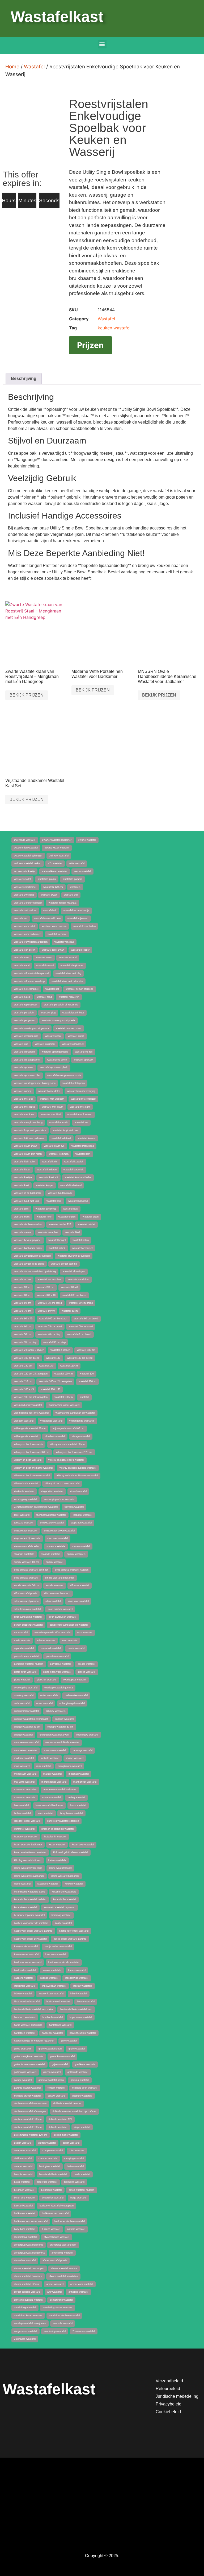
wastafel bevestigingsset (28, 1240)
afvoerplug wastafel (62, 2253)
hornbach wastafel (53, 2017)
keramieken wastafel (25, 1907)
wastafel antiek (57, 1248)
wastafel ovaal (53, 1036)
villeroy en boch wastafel (28, 1460)
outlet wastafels (49, 1695)
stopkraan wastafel (81, 1523)
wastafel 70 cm (23, 1311)
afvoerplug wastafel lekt (63, 2245)
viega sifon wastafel (52, 1491)
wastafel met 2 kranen (80, 1115)
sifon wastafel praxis (25, 1593)
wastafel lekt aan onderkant (29, 1138)
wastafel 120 (87, 1374)
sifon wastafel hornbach (57, 1593)
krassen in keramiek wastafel (58, 1829)
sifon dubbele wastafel (60, 1609)
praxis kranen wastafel (27, 1656)
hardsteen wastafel (25, 2033)
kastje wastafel (63, 1923)
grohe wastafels (23, 2049)
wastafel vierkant (57, 934)
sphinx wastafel (55, 1562)
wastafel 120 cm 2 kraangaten (31, 1374)
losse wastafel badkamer (49, 1805)
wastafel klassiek (74, 1162)
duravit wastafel (57, 2096)
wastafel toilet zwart (53, 950)
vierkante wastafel (24, 1491)
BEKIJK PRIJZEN (27, 695)
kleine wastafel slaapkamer (29, 1876)
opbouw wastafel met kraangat (31, 1719)
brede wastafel (82, 2174)
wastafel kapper (45, 1185)
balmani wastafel (23, 2206)
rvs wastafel (21, 1633)
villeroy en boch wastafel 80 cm (67, 1444)
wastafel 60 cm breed (86, 1319)
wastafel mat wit (59, 1123)
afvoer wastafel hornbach (28, 2276)
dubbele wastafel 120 (60, 2119)
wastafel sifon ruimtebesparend (31, 973)
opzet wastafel (44, 1703)
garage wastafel (23, 2080)
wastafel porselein (24, 1013)
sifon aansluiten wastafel (63, 1617)
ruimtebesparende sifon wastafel (52, 1633)
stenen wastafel (81, 1546)
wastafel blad (72, 1232)
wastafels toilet (22, 879)
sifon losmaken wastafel (27, 1609)
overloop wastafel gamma (59, 1688)
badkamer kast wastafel (55, 2213)
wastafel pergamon (25, 1020)
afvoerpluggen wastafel (57, 2237)
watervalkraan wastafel (54, 871)
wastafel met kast (24, 1115)
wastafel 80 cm (23, 1303)
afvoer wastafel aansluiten (63, 2276)
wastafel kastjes (23, 1177)
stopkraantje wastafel (52, 1523)
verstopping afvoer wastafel (59, 1499)
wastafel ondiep (23, 1091)
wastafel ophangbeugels (55, 1052)
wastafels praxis (47, 879)
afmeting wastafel (78, 2292)
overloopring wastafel (26, 1688)
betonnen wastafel (24, 2190)
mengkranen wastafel (70, 1766)
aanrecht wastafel (63, 2323)
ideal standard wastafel (27, 2002)
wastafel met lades (25, 1107)
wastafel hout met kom (27, 1201)
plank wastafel (22, 1680)
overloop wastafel (24, 1695)
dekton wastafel (47, 2143)
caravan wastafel (48, 2159)
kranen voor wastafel (26, 1837)
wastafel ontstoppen (74, 1083)
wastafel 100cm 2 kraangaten (55, 1381)
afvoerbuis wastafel (25, 2260)
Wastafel (34, 67)
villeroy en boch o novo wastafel (66, 1460)
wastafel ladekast (61, 1138)
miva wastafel (22, 1766)
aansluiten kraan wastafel (28, 2316)
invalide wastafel (49, 1978)
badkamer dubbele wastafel (70, 2221)
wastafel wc (21, 918)
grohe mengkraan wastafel (29, 2056)
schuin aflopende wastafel (28, 1625)
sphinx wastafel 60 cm (27, 1562)
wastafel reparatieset (26, 1005)
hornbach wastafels (25, 2017)
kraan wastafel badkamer (28, 1845)
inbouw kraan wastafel (51, 1994)
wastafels (75, 887)
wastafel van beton (25, 950)
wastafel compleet (48, 1232)
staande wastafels (24, 1554)
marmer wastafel (52, 1798)
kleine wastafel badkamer (65, 1876)
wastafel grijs (21, 1209)
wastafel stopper (80, 950)
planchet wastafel (47, 1680)
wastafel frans (22, 1217)
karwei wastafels (52, 1970)
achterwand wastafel (61, 2300)
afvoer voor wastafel (82, 2284)
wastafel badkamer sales (28, 1248)
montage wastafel (83, 1750)
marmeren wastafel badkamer (60, 1790)
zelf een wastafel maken (28, 863)
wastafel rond (44, 997)
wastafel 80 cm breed (74, 1295)
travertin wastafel (74, 1507)
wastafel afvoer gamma (64, 1264)
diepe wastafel (82, 2127)
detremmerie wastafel (66, 2135)
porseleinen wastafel (57, 1656)
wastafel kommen (59, 1154)
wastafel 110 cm (23, 1381)
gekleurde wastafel (78, 2072)
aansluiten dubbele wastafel (64, 2316)
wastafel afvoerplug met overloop (32, 1256)
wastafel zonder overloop (28, 903)
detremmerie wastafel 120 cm (31, 2135)
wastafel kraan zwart (26, 1146)
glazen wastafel (52, 2072)
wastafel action (22, 1279)
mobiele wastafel (50, 1758)
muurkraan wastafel (55, 1750)
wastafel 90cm (22, 1287)
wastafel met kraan (53, 1107)
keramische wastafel (65, 1899)
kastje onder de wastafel (58, 1947)
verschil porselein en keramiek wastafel (36, 1507)
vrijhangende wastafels (82, 1421)
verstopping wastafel (25, 1499)
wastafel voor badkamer (27, 934)
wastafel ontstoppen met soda (64, 1075)
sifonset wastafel (80, 1585)
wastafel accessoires (49, 1279)
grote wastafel (69, 2041)
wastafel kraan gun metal (28, 1154)
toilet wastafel (22, 1515)
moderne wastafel (24, 1758)
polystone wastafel (61, 1664)
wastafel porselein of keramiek (61, 1005)
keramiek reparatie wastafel (29, 1915)
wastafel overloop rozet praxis (59, 1020)
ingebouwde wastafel (77, 1978)
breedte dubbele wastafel (53, 2174)
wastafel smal (22, 966)
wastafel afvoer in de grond (29, 1264)
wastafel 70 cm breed (81, 1303)
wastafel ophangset (73, 1044)
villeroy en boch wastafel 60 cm (32, 1452)
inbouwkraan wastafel (54, 1986)
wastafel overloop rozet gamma (31, 1028)
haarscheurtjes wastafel (83, 2033)
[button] (102, 44)
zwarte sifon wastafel (26, 848)
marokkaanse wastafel (54, 1782)
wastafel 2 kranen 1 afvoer (29, 1350)
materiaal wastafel (79, 1774)
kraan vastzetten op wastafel (30, 1852)
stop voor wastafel (58, 1538)
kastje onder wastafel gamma (70, 1939)
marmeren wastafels (25, 1790)
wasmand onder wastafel (28, 1405)
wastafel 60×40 (46, 1311)
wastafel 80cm (22, 1295)
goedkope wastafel (85, 2064)
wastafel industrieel (71, 1185)
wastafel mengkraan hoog (28, 1123)
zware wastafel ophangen (28, 856)
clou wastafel (77, 2151)
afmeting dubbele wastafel (29, 2300)
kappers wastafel (24, 1978)
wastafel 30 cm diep (54, 1342)
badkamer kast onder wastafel (31, 2221)
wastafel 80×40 (69, 1287)
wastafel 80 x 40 (46, 1295)
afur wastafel (54, 2292)
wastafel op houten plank (54, 1067)
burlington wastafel (50, 2166)
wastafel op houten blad (27, 1075)
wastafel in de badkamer (28, 1193)
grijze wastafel (60, 2064)
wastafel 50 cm (23, 1334)
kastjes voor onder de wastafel (31, 1923)
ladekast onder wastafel (27, 1821)
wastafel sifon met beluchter (67, 981)
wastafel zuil (71, 895)
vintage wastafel (81, 1436)
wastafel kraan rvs (54, 1146)
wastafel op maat (24, 1067)
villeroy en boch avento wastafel (32, 1476)
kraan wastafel (57, 1845)
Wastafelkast (49, 2389)
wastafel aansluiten (79, 1279)
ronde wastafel (22, 1641)
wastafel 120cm (69, 1366)
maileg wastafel (76, 1798)
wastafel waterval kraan (47, 918)
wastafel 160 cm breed (27, 1358)
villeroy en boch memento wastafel (33, 1468)
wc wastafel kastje (24, 871)
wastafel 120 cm (64, 1374)
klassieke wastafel (48, 1884)
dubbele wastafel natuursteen (30, 2103)
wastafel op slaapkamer (27, 1060)
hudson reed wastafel (58, 2002)
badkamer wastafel (25, 2213)
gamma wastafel (80, 2080)
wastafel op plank (84, 1060)
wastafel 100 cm (64, 1397)
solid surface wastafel (26, 1578)
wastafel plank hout (73, 1013)
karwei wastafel (77, 1970)
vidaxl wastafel (78, 1491)
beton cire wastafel (25, 2198)
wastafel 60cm (70, 1311)
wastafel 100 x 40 (50, 1389)
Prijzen (90, 345)
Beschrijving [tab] (24, 378)
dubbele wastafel (58, 2127)
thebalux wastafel (82, 1515)
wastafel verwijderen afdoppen (31, 942)
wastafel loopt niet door (66, 1130)
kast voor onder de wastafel (64, 1962)
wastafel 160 (53, 1358)
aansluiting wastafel (25, 2308)
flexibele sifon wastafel (85, 2088)
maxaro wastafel (52, 1774)
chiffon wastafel (23, 2159)
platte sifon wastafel (25, 1672)
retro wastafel (70, 1641)
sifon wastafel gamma (26, 1601)
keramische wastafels (64, 1892)
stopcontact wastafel (26, 1531)
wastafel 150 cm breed (80, 1358)
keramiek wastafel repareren (59, 1907)
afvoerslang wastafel (25, 2237)
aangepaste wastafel (25, 2331)
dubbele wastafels (82, 2096)
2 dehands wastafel (25, 2339)
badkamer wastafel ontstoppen (57, 2206)
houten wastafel (86, 2002)
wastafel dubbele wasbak (28, 1224)
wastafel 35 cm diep (25, 1342)
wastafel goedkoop (46, 1209)
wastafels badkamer (25, 887)
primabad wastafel (51, 1648)
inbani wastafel (79, 1994)
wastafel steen (44, 958)
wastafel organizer (45, 1044)
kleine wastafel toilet (60, 1868)
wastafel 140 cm (23, 1366)
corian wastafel (71, 2143)
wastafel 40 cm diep (49, 1334)
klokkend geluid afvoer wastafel (71, 1852)
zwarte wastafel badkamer (57, 840)
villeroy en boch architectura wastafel (77, 1476)
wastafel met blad (51, 1115)
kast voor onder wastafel (28, 1962)
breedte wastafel (23, 2174)
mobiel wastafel (75, 1758)
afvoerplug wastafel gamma (29, 2253)
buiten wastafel (75, 2166)
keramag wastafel (61, 1915)
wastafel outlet (76, 1036)
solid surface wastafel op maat (31, 1570)
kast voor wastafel (56, 1954)
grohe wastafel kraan (50, 2049)
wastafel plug (48, 1013)
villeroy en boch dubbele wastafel (78, 1468)
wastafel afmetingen (74, 1272)
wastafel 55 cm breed (50, 1327)
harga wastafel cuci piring (28, 2025)
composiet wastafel (25, 2151)
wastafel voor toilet (25, 926)
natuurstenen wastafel (26, 1742)
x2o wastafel (55, 863)
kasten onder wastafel (26, 1954)
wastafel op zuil (84, 1052)
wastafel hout (54, 1201)
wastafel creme (23, 1232)
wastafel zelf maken (25, 910)
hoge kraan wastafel (81, 2017)
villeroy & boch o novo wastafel (62, 1484)
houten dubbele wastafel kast (76, 2009)
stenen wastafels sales (27, 1546)
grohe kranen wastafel (62, 2056)
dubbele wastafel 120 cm (28, 2119)
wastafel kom (83, 1154)
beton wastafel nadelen (82, 2190)
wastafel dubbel (86, 1224)
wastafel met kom (80, 1107)
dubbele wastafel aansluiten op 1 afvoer (75, 2111)
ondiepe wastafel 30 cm (60, 1727)
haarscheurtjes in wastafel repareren (34, 2041)
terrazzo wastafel (24, 1523)
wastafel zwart (49, 895)
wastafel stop (22, 958)
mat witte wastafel (24, 1782)
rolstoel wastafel (46, 1641)
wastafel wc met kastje (76, 910)
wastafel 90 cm (46, 1287)
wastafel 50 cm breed (81, 1327)
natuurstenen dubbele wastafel (62, 1742)
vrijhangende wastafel (26, 1436)
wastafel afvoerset (82, 1248)
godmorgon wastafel (25, 2072)
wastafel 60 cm (23, 1327)
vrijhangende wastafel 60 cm (68, 1428)
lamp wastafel (45, 1813)
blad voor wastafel (47, 2182)
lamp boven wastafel (71, 1813)
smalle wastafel (55, 1585)
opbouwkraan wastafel (26, 1711)
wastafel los (81, 1123)
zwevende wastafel (25, 840)
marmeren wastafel (25, 1798)
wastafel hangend (78, 1201)
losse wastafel (78, 1805)
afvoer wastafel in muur (64, 2268)
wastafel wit (50, 910)
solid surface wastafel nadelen (72, 1570)
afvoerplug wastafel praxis (29, 2245)
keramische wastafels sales (29, 1892)
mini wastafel (44, 1766)
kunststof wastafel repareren (63, 1821)
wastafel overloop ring (26, 1036)
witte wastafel (77, 863)
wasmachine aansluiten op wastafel (75, 1413)
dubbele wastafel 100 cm (28, 2127)
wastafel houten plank (60, 1193)
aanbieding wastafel (55, 2331)
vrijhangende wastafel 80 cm (30, 1428)
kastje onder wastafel (26, 1947)
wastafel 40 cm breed (79, 1334)
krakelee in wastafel (55, 1837)
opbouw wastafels (56, 1711)
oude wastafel (22, 1703)
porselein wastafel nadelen (29, 1664)
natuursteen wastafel (26, 1750)
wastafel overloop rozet (69, 1028)
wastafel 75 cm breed (50, 1303)
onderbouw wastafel (87, 1735)
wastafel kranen (87, 1138)
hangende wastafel (52, 2033)
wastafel (84, 1397)
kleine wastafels (57, 1860)
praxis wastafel (76, 1648)
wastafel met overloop (83, 1099)
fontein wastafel (56, 2088)
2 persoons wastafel (84, 2331)
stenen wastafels (56, 1546)
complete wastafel (53, 2151)
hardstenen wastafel (60, 2025)
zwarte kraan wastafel (57, 848)
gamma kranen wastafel (27, 2088)
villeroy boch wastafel (26, 1484)
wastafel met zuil (24, 1099)
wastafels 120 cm (53, 887)
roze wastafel (85, 1633)
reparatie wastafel (24, 1648)
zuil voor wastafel (59, 856)
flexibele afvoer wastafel (27, 2096)
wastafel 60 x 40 (23, 1319)
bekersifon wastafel (53, 2198)
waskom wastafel (24, 1421)
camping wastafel (74, 2159)
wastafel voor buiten (84, 926)
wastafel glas (71, 1209)
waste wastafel (82, 871)
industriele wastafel (25, 1986)
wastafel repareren (69, 997)
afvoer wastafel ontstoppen (29, 2268)
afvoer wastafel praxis (55, 2260)
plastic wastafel (87, 1672)
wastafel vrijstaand (78, 918)
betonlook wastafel (52, 2190)
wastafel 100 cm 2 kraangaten (31, 1397)
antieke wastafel (76, 2229)
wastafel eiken (91, 1217)
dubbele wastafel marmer (67, 2103)
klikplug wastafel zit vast (28, 1860)
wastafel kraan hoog (83, 1146)
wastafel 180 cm (86, 1350)
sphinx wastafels (76, 1554)
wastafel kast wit (48, 1177)
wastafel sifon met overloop (29, 981)
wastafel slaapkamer (72, 966)
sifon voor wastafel (78, 1601)
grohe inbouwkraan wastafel (29, 2064)
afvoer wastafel (55, 2284)
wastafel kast (22, 1185)
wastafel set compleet (26, 989)
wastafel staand (68, 958)
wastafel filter (44, 1217)
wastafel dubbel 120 (60, 1224)
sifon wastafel (53, 1601)
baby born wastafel (25, 2229)
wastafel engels (67, 1217)
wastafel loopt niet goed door (30, 1130)
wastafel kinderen (47, 1170)
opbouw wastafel (64, 1719)
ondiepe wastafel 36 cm (27, 1727)
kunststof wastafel (24, 1829)
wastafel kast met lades (78, 1177)
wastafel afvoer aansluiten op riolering (35, 1272)
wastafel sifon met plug (68, 973)
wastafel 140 (46, 1366)
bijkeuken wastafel (74, 2182)
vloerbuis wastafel (55, 1436)
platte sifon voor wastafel (57, 1672)
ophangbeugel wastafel (72, 1703)
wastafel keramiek (74, 1170)
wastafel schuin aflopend (80, 989)
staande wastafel (51, 1554)
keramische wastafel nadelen (30, 1899)
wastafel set (52, 989)
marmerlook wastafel (85, 1782)
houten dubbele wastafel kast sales (34, 2009)
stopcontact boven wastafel (59, 1531)
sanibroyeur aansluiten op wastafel (69, 1625)
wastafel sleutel (45, 966)
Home (12, 67)
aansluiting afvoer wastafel (58, 2308)
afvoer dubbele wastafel (27, 2292)
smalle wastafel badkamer (60, 1578)
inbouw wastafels (83, 1986)
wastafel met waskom (52, 1099)
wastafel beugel (57, 1240)
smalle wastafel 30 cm (27, 1585)
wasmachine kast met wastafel (31, 1413)
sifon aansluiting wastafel (28, 1617)
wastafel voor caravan (54, 926)
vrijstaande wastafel (51, 1421)
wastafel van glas (64, 942)
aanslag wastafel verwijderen (30, 2323)
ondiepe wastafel (23, 1735)
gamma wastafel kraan (51, 2080)
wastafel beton (81, 1240)
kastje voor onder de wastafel (30, 1939)
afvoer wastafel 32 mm (27, 2284)
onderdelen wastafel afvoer (54, 1735)
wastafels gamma (73, 879)
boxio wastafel (22, 2182)
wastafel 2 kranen (60, 1350)
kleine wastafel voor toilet (28, 1868)
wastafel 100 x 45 (24, 1389)
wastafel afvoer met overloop (74, 1256)
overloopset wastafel (75, 1680)
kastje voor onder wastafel (74, 1931)
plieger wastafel (86, 1664)
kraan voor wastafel (83, 1845)
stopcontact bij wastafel (27, 1538)
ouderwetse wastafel (76, 1695)
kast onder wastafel (25, 1970)
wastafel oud (21, 1044)
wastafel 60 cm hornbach (53, 1319)
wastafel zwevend (24, 895)
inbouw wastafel (23, 1994)
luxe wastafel (21, 1805)
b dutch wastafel (51, 2229)
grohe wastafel (77, 2049)
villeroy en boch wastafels (28, 1444)
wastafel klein (50, 1162)
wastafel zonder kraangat (63, 903)
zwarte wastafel (87, 840)
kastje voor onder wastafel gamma (33, 1931)
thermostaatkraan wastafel (51, 1515)
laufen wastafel (22, 1813)
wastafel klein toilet (25, 1162)
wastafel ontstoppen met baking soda (35, 1083)
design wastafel (23, 2143)
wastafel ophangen (24, 1052)
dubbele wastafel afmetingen (30, 2111)
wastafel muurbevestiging (81, 1091)
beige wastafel (78, 2198)
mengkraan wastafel (25, 1774)
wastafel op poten (57, 1060)
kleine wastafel (22, 1884)
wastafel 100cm (87, 1381)
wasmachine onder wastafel (64, 1405)
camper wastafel (23, 2166)
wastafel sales (22, 997)
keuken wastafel (114, 328)
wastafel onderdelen (49, 1091)
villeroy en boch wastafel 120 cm (74, 1452)
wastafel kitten (22, 1170)
